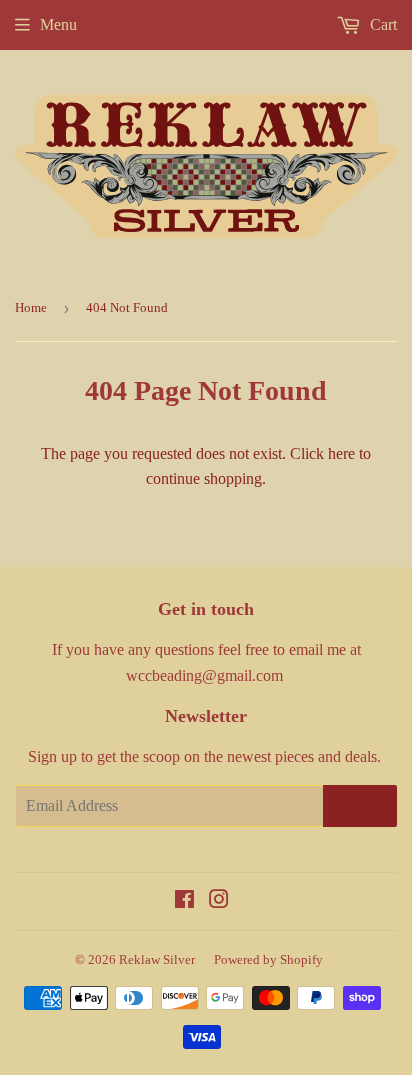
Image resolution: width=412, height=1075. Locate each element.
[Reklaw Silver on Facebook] (184, 901)
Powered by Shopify (268, 959)
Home (31, 307)
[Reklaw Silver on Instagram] (219, 901)
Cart (381, 24)
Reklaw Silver (157, 959)
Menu (58, 24)
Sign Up (360, 806)
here (341, 453)
